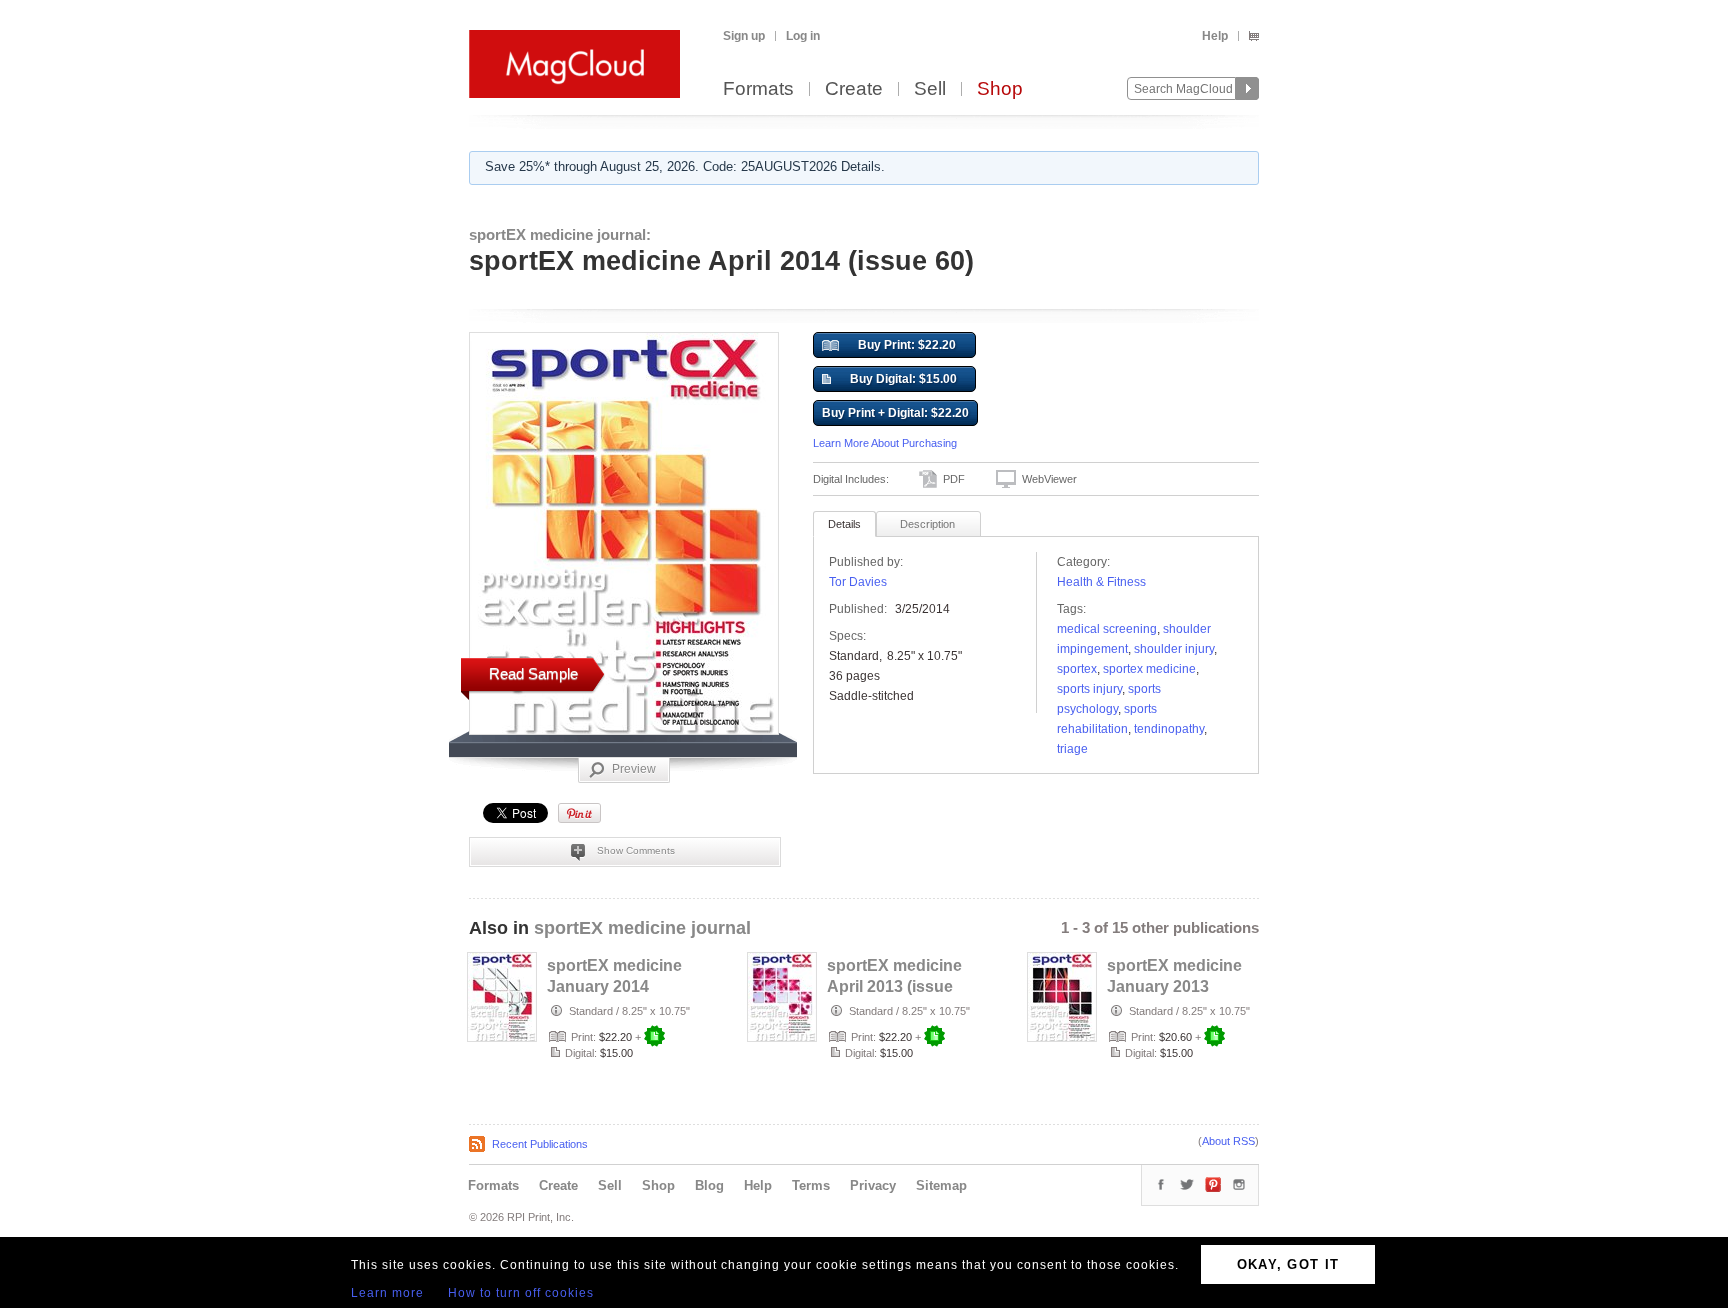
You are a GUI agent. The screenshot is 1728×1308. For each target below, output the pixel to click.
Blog (709, 1185)
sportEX (1077, 669)
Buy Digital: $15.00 (903, 379)
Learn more (387, 1293)
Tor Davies (858, 582)
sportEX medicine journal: (560, 234)
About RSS (1228, 1141)
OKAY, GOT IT (1288, 1264)
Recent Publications (540, 1144)
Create (854, 89)
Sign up (744, 36)
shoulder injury (1174, 649)
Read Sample (533, 673)
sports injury (1089, 689)
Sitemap (941, 1185)
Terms (811, 1185)
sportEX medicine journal (642, 928)
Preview (634, 769)
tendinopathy (1169, 729)
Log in (803, 36)
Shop (1000, 89)
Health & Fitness (1101, 582)
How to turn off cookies (521, 1293)
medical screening (1107, 629)
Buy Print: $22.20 (907, 345)
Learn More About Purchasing (885, 443)
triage (1072, 749)
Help (1215, 36)
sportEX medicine (1149, 669)
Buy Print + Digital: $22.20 (895, 413)
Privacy (873, 1185)
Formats (758, 89)
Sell (930, 89)
